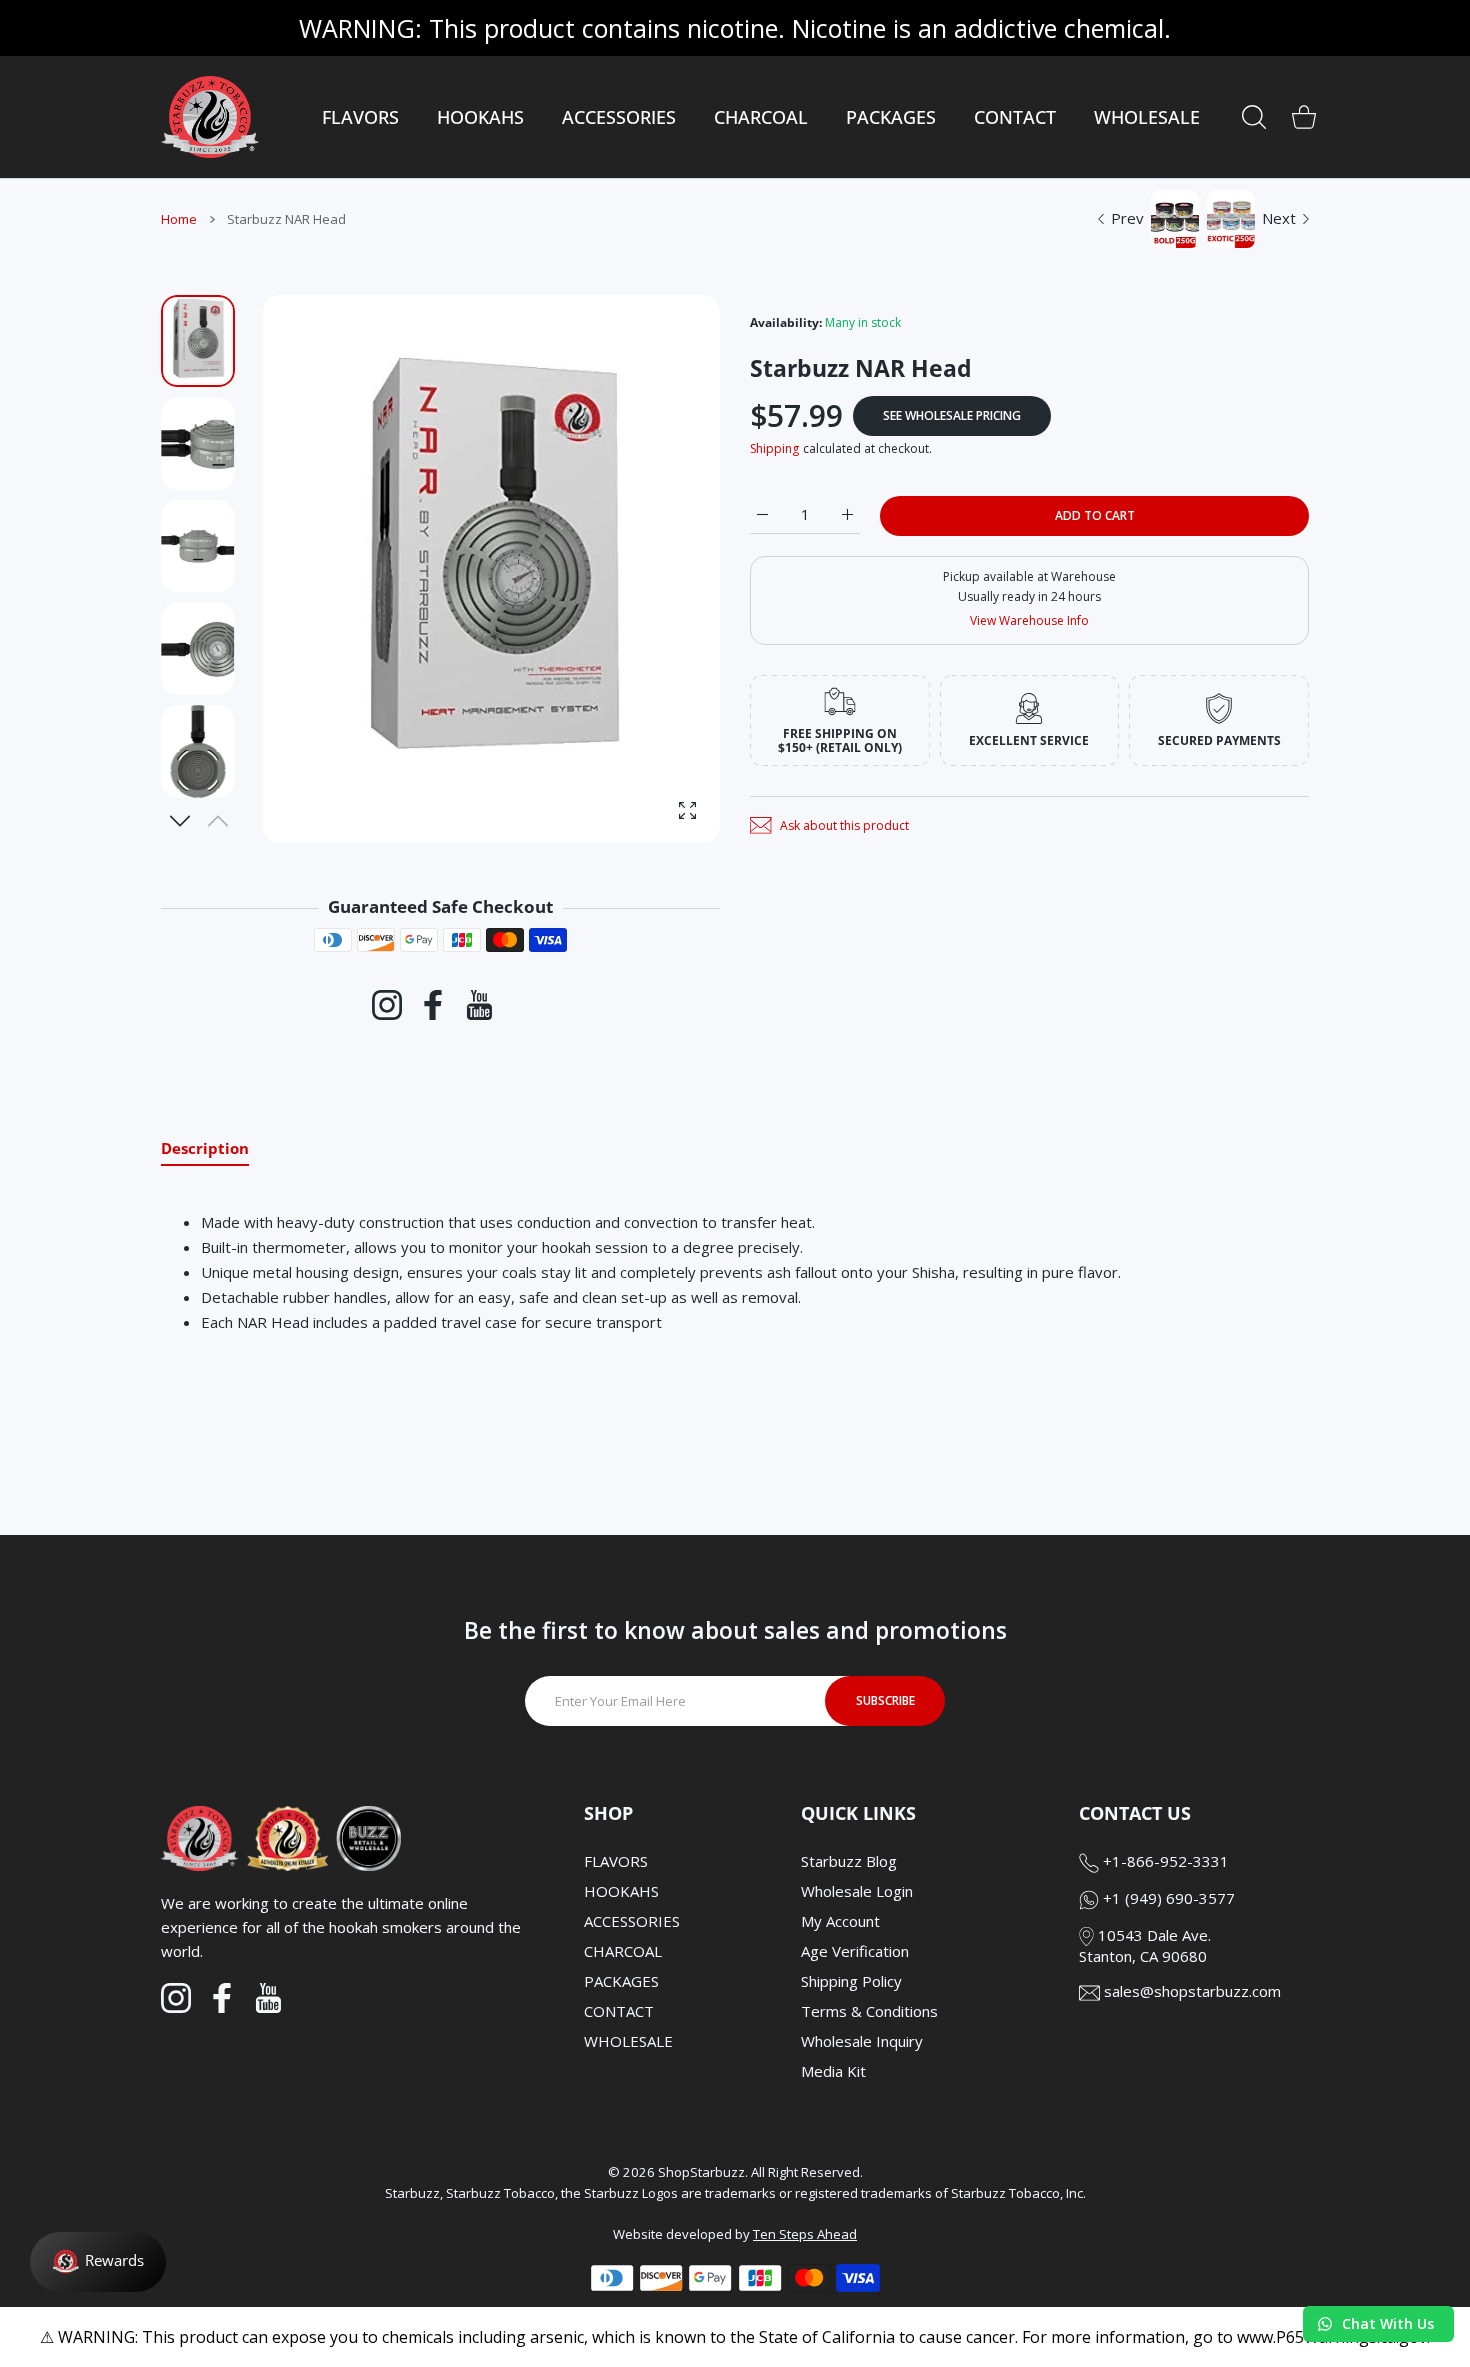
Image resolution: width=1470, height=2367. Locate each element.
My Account (840, 1921)
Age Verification (855, 1951)
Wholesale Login (857, 1891)
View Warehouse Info (1029, 620)
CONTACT (619, 2011)
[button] (180, 821)
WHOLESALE (628, 2041)
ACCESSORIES (632, 1921)
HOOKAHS (621, 1891)
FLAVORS (616, 1861)
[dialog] (1254, 117)
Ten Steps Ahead (805, 2234)
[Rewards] (98, 2262)
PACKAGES (621, 1981)
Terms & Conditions (869, 2011)
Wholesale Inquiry (862, 2041)
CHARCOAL (623, 1951)
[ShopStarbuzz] (210, 117)
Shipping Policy (851, 1981)
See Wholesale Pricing (952, 415)
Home (179, 219)
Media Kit (833, 2071)
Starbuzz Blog (849, 1861)
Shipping (774, 448)
